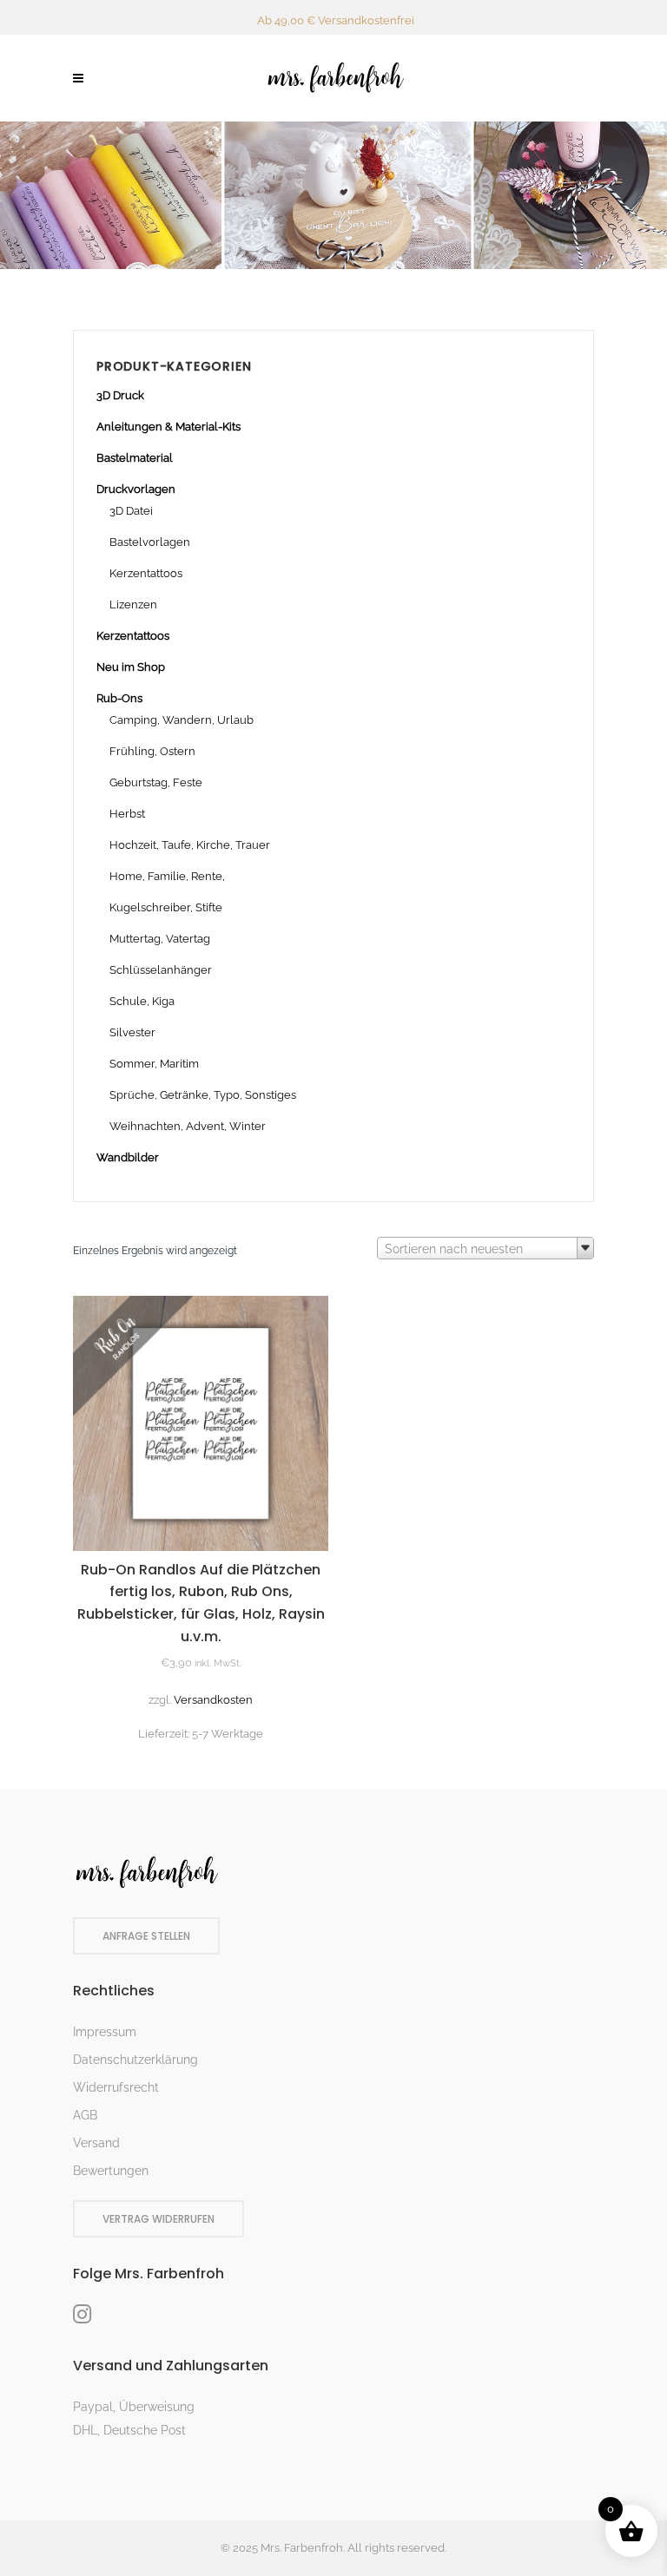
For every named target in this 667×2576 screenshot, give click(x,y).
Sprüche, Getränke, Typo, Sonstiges (203, 1095)
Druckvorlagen (136, 489)
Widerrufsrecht (116, 2087)
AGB (85, 2115)
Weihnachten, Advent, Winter (188, 1126)
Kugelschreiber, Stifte (166, 907)
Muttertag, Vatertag (160, 939)
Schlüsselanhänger (161, 970)
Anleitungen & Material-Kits (168, 427)
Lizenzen (133, 605)
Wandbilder (128, 1157)
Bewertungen (111, 2171)
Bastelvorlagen (150, 542)
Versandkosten (213, 1700)
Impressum (105, 2032)
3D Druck (120, 395)
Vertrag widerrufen (158, 2219)
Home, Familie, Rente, (167, 876)
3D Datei (131, 511)
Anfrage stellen (146, 1936)
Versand (96, 2143)
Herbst (127, 814)
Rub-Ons (119, 698)
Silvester (132, 1032)
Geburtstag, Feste (156, 782)
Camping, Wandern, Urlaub (182, 720)
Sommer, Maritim (154, 1064)
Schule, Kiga (142, 1001)
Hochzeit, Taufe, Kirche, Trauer (190, 845)
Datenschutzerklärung (135, 2060)
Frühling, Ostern (152, 751)
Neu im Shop (131, 667)
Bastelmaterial (135, 458)
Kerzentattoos (146, 573)
